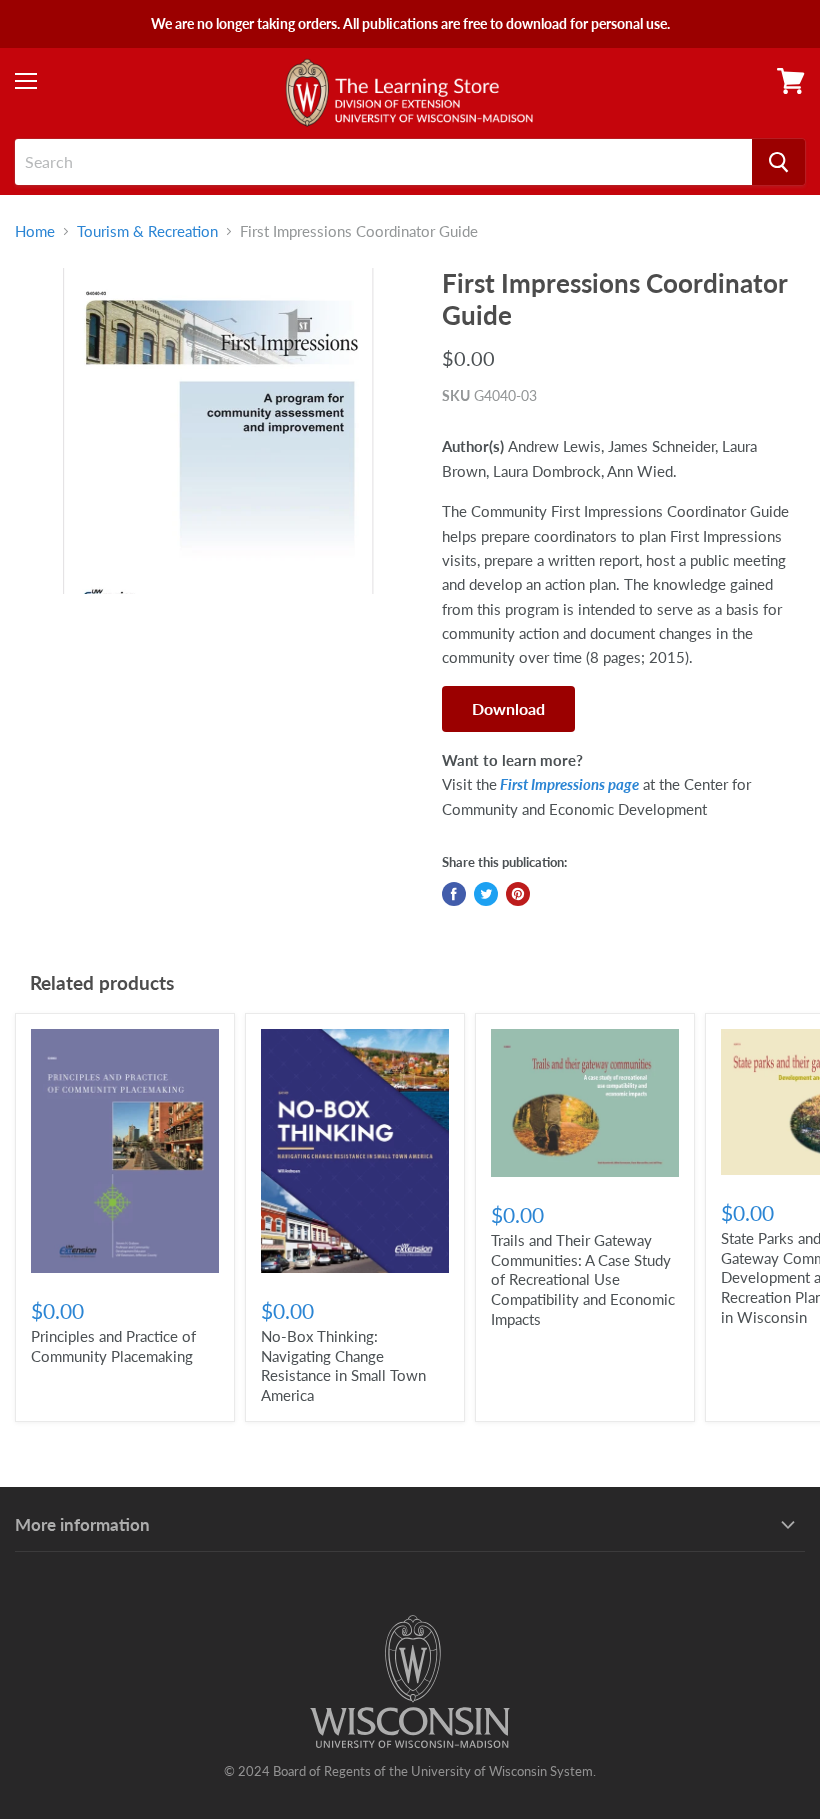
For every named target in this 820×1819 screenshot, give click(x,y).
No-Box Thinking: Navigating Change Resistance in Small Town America (343, 1365)
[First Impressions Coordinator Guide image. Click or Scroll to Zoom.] (218, 430)
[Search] (778, 162)
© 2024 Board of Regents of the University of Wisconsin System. (410, 1771)
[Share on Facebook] (454, 894)
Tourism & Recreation (147, 231)
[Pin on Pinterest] (518, 894)
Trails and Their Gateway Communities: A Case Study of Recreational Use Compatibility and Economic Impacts (583, 1279)
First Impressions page (568, 784)
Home (35, 231)
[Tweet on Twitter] (486, 894)
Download (508, 708)
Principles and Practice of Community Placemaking (113, 1346)
